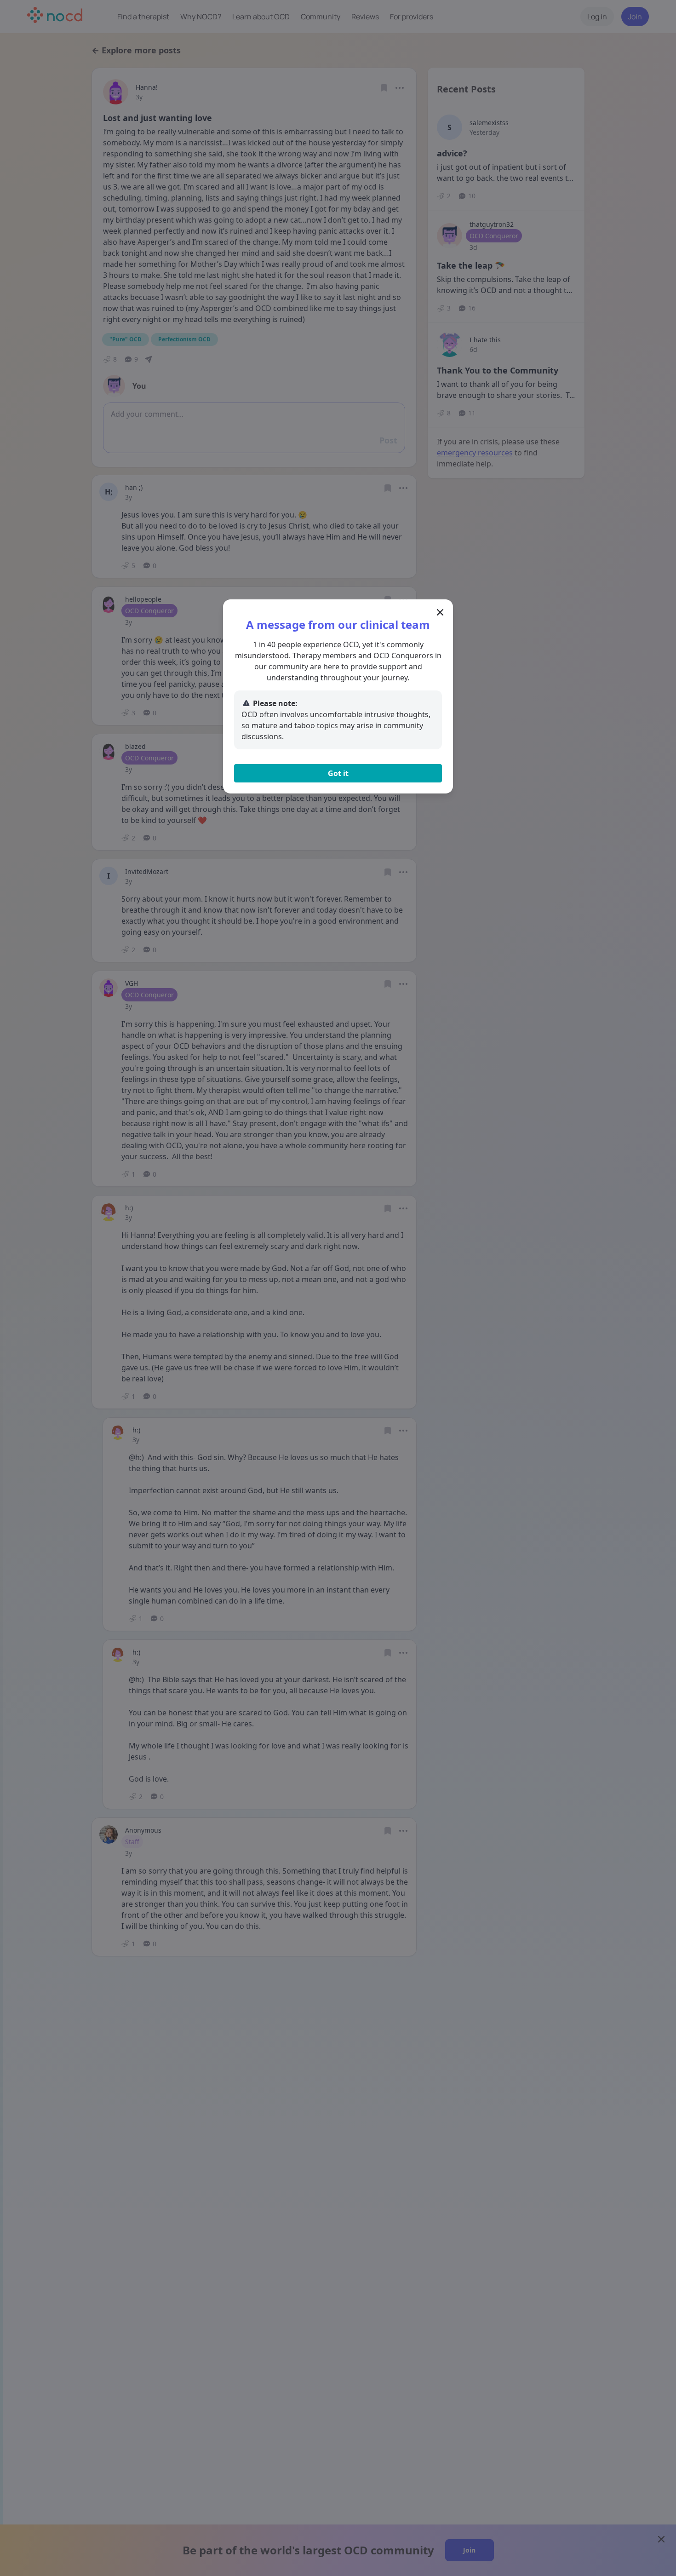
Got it (338, 773)
